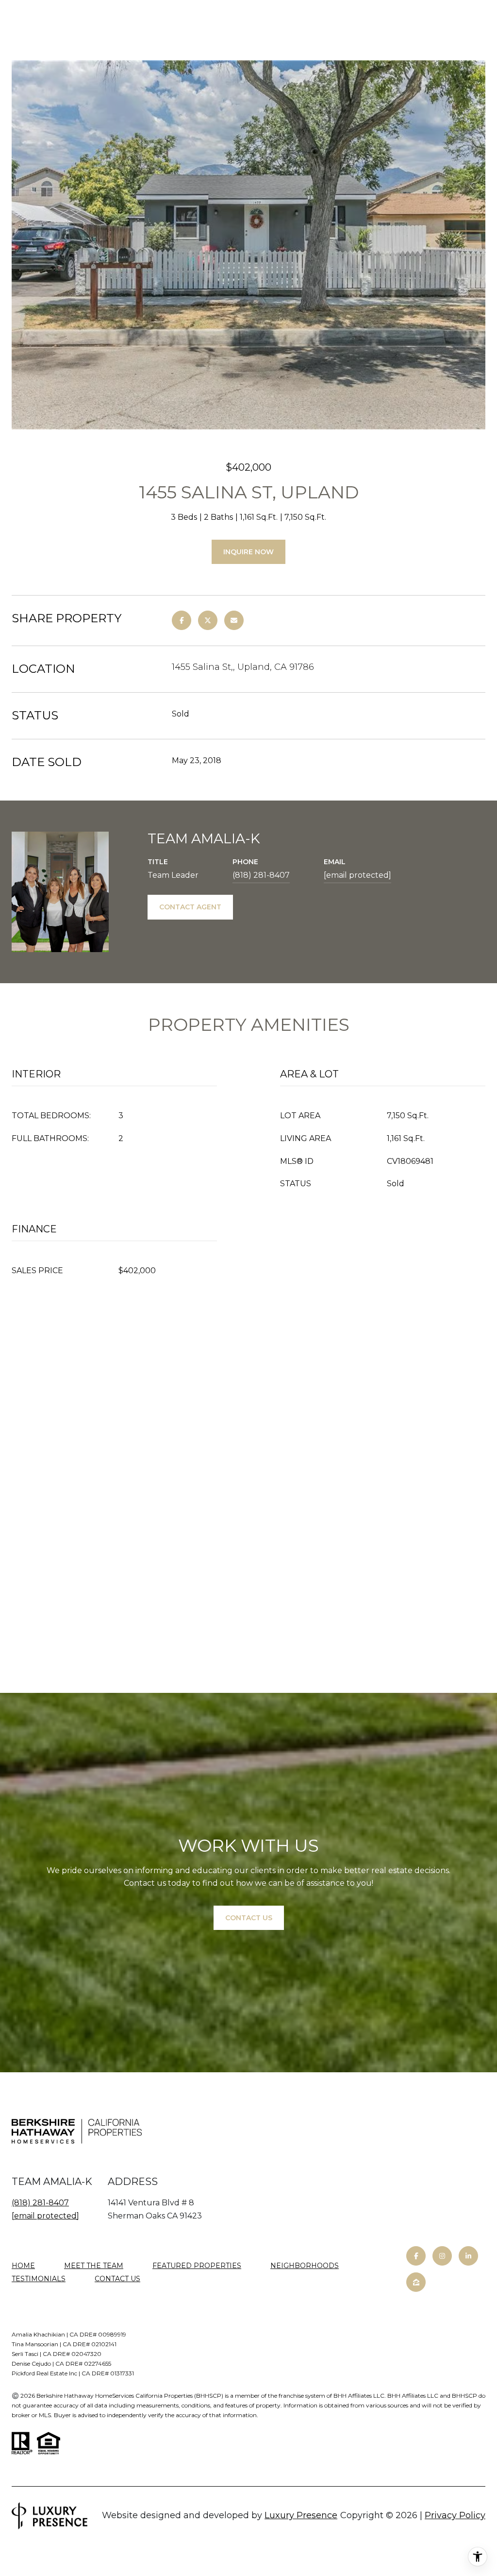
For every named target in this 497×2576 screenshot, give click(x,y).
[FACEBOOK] (416, 2256)
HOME (23, 2266)
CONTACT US (117, 2279)
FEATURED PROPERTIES (197, 2266)
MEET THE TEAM (94, 2266)
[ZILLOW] (416, 2282)
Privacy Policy (455, 2515)
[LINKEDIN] (468, 2256)
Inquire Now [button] (248, 552)
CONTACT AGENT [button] (190, 907)
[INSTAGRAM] (442, 2256)
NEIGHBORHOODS (305, 2266)
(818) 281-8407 (261, 875)
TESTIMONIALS (39, 2279)
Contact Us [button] (249, 1918)
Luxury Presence (301, 2515)
